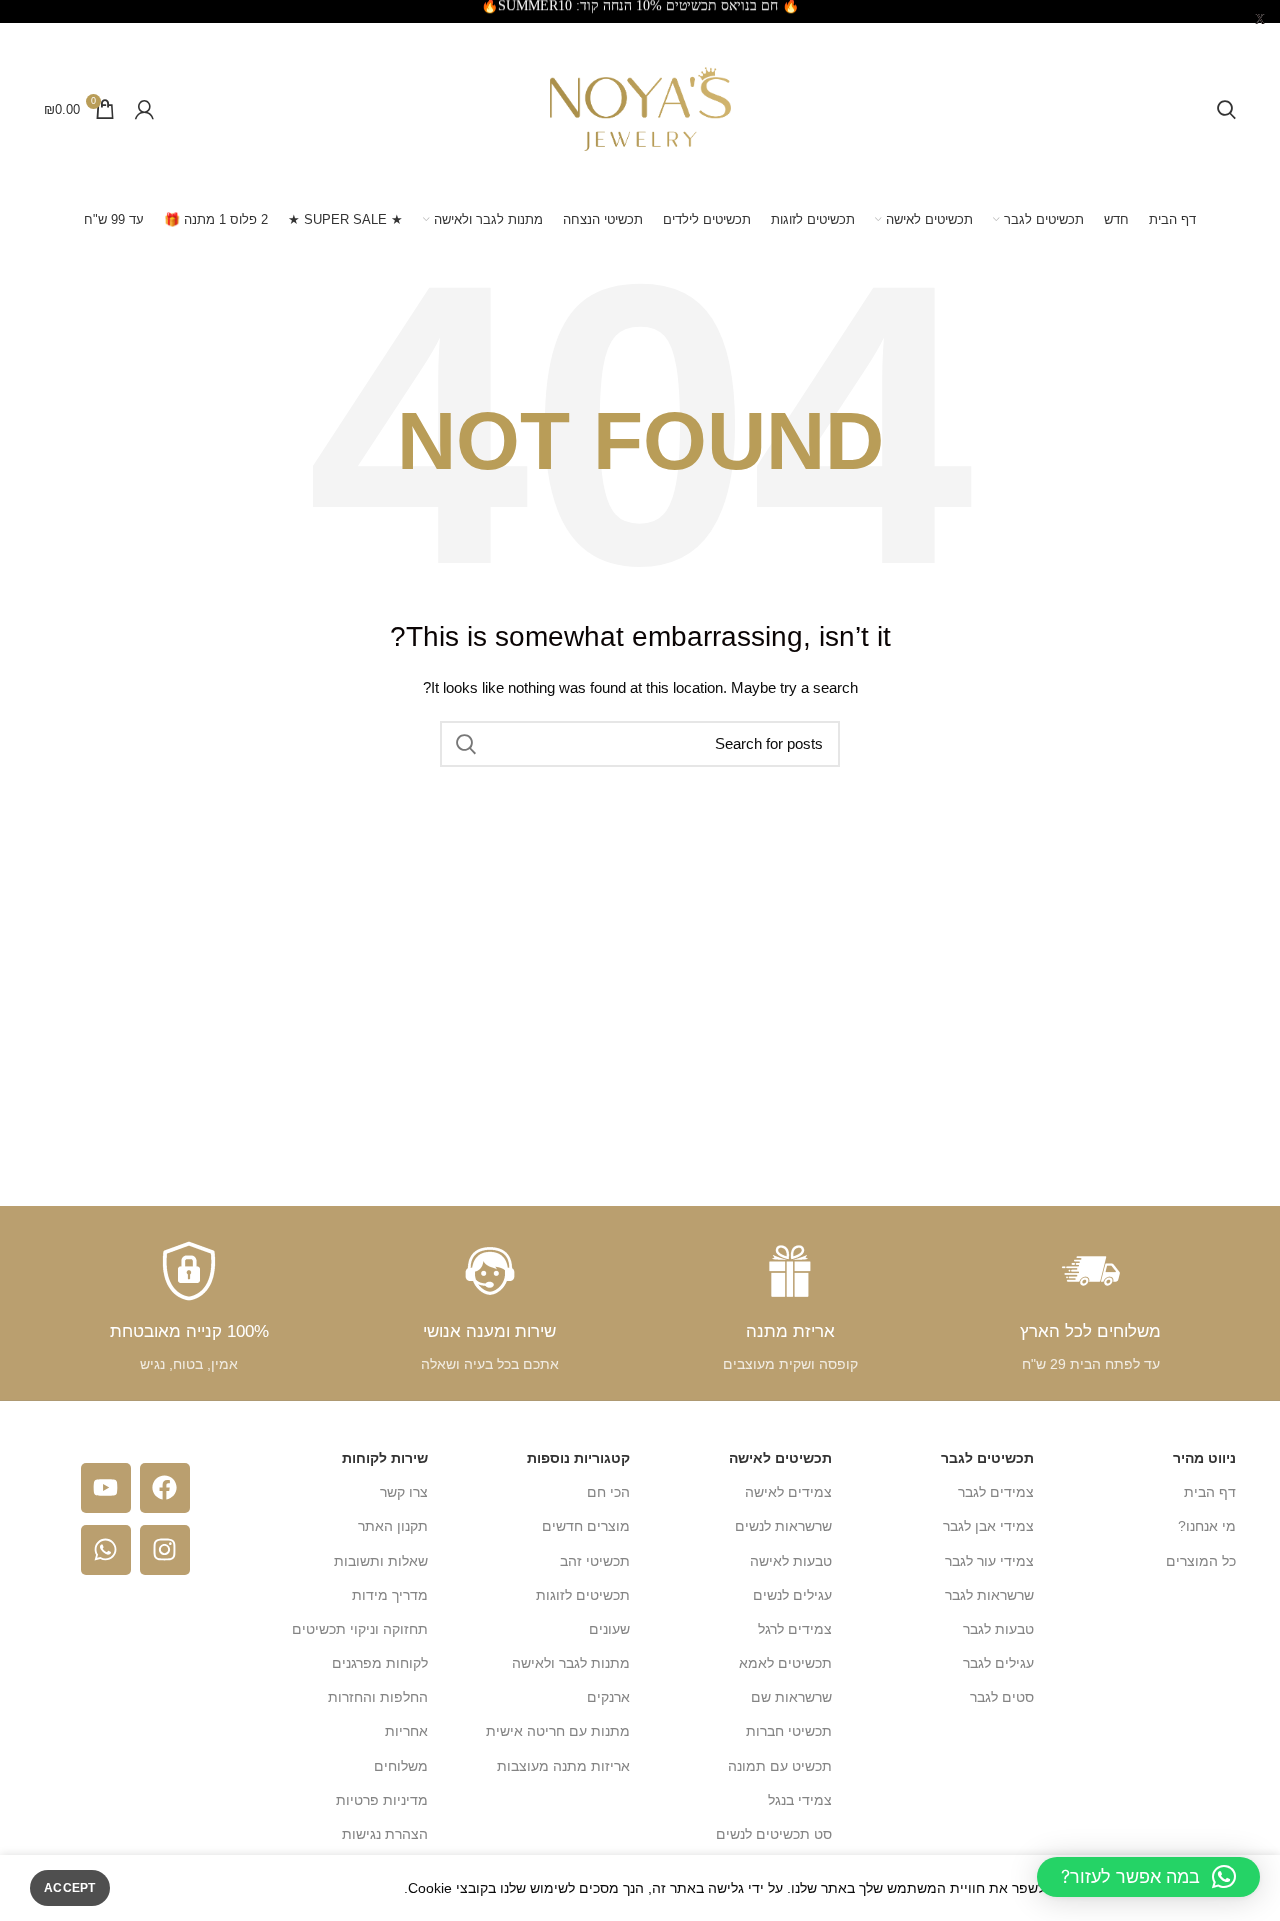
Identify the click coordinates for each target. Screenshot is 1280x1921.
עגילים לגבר (998, 1663)
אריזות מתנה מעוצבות (563, 1766)
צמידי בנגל (800, 1800)
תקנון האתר (393, 1526)
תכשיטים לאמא (785, 1663)
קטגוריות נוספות (578, 1458)
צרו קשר (404, 1492)
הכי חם (608, 1492)
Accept (70, 1888)
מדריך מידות (390, 1595)
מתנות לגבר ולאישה (571, 1663)
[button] (1148, 1877)
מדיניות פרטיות (382, 1800)
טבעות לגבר (998, 1629)
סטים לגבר (1002, 1697)
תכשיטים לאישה (780, 1458)
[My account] (144, 109)
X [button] (1260, 19)
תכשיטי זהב (595, 1561)
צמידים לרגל (795, 1629)
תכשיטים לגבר (987, 1458)
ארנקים (608, 1697)
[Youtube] (106, 1488)
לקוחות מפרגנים (380, 1663)
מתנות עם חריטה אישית (558, 1731)
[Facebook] (165, 1488)
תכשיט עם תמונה (780, 1766)
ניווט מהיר (1204, 1458)
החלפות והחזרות (378, 1697)
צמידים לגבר (996, 1492)
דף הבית (1210, 1492)
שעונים (609, 1629)
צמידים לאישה (788, 1492)
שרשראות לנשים (783, 1526)
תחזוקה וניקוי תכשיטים (360, 1629)
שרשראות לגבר (989, 1595)
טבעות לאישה (791, 1561)
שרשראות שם (791, 1697)
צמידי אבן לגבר (988, 1526)
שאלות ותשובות (381, 1561)
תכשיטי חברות (789, 1731)
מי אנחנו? (1207, 1526)
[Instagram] (165, 1550)
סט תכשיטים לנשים (774, 1834)
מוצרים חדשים (586, 1526)
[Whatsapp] (106, 1550)
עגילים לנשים (792, 1595)
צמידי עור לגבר (989, 1561)
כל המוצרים (1201, 1561)
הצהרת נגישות (385, 1834)
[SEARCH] (467, 744)
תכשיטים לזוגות (583, 1595)
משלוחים (401, 1766)
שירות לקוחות (385, 1458)
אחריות (406, 1731)
